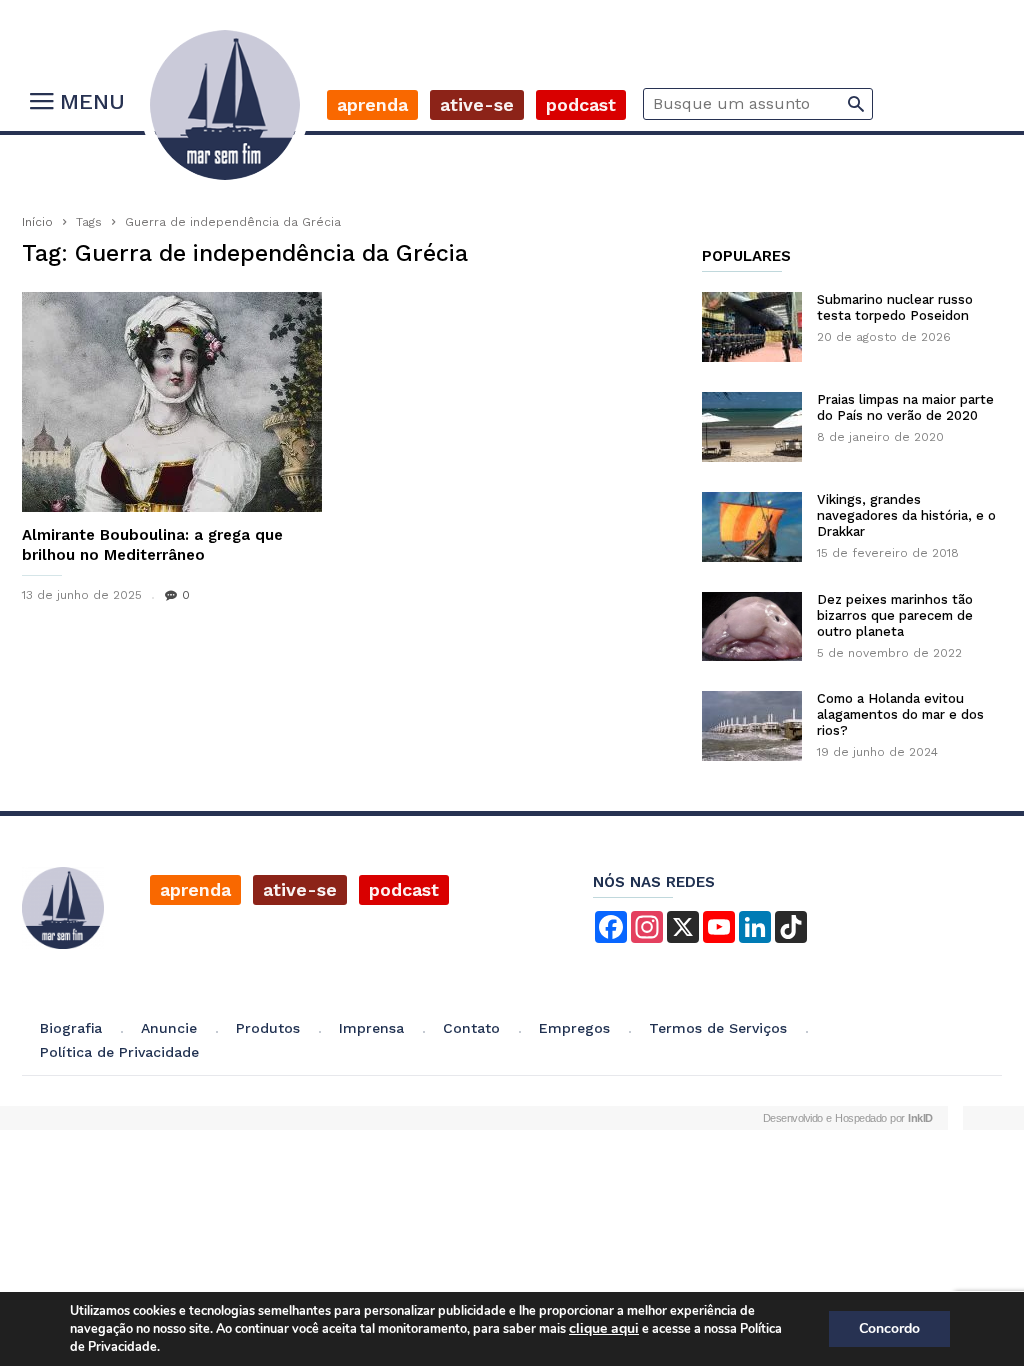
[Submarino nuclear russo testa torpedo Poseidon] (752, 327)
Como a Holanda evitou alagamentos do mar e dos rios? (900, 714)
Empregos (574, 1028)
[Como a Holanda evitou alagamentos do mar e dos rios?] (752, 726)
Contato (471, 1028)
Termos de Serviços (718, 1028)
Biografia (71, 1028)
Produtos (268, 1028)
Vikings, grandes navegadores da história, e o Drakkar (906, 515)
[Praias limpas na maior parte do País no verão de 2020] (752, 427)
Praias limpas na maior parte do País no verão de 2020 (905, 407)
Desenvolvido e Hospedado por (848, 1118)
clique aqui (604, 1328)
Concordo (889, 1328)
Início (37, 222)
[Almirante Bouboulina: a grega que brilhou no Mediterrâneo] (172, 402)
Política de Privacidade (119, 1052)
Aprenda (372, 104)
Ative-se (477, 104)
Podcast (581, 104)
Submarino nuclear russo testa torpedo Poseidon (895, 307)
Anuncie (169, 1028)
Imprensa (371, 1028)
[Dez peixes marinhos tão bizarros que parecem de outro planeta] (752, 626)
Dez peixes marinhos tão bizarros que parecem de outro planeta (895, 615)
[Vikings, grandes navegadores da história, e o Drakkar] (752, 527)
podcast (404, 889)
